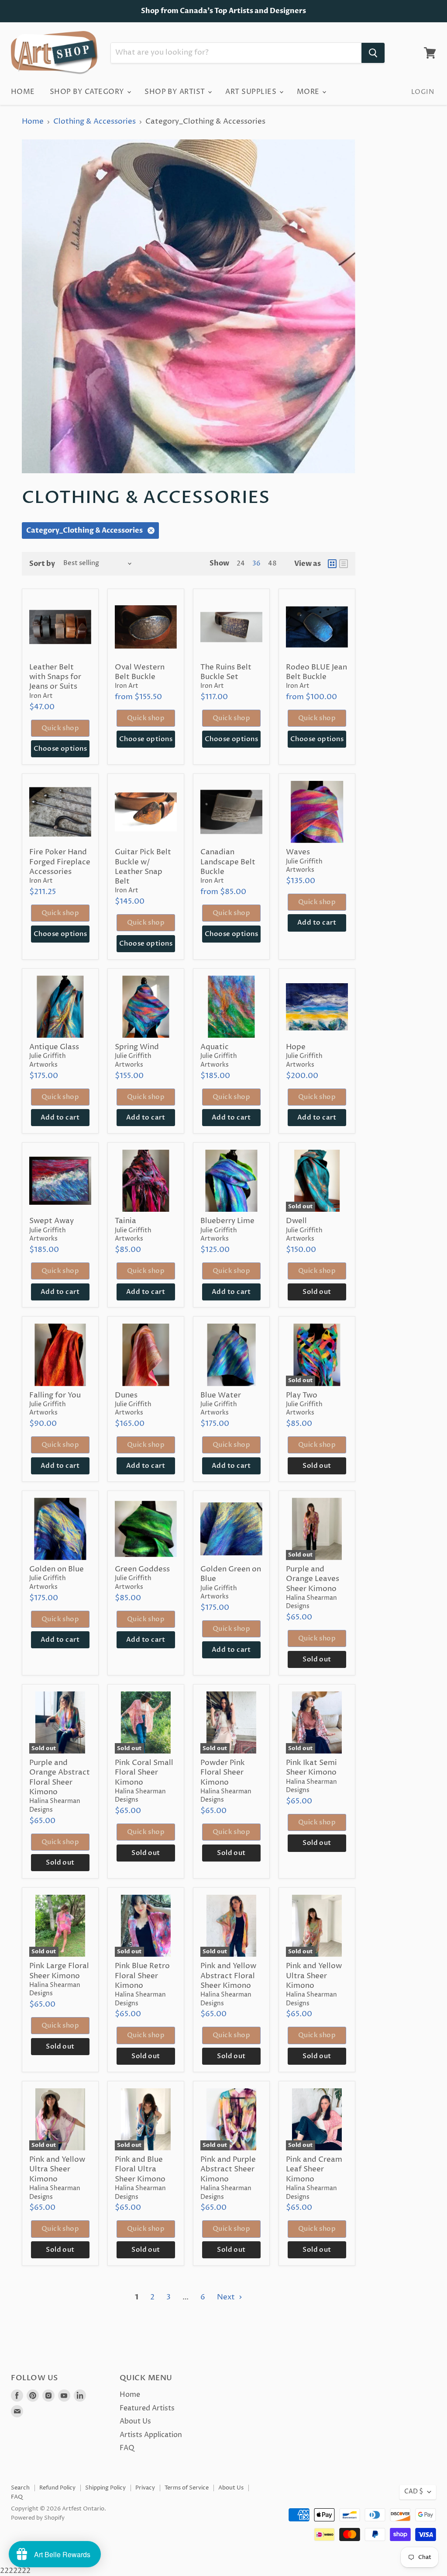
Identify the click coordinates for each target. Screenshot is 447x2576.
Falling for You (55, 1395)
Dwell (296, 1221)
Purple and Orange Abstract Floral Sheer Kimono (60, 1777)
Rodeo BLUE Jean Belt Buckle (316, 672)
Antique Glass (54, 1047)
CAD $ (414, 2492)
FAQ (127, 2448)
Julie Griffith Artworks (304, 866)
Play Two (302, 1395)
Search (20, 2488)
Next (227, 2297)
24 (241, 564)
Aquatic (215, 1047)
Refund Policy (57, 2488)
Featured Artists (147, 2408)
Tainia (126, 1221)
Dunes (126, 1395)
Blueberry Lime (227, 1221)
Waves (298, 852)
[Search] (373, 53)
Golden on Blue (57, 1569)
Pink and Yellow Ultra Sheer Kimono (314, 1976)
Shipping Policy (105, 2488)
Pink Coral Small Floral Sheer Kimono (144, 1773)
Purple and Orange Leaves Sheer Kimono (313, 1579)
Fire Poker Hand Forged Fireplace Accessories (60, 862)
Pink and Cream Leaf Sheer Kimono (314, 2169)
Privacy (145, 2488)
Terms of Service (187, 2488)
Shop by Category (88, 92)
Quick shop (60, 728)
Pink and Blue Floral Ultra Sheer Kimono (140, 2169)
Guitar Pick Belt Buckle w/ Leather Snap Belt (143, 867)
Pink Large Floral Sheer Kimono (59, 1971)
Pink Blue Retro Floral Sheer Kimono (142, 1976)
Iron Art (41, 696)
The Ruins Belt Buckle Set (226, 672)
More (309, 92)
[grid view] (332, 564)
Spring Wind (137, 1047)
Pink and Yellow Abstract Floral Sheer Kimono (228, 1976)
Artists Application (151, 2435)
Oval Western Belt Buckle (140, 672)
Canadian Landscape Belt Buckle (228, 862)
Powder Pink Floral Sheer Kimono (223, 1773)
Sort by (42, 564)
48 (272, 564)
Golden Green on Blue (231, 1574)
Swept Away (52, 1221)
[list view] (344, 564)
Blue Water (221, 1395)
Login (423, 92)
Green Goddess (142, 1569)
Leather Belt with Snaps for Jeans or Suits (55, 677)
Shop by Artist (176, 92)
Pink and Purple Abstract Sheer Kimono (228, 2169)
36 (256, 564)
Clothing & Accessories (95, 122)
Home (23, 92)
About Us (135, 2421)
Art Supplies (252, 92)
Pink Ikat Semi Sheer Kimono (311, 1768)
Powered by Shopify (38, 2518)
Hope (296, 1047)
